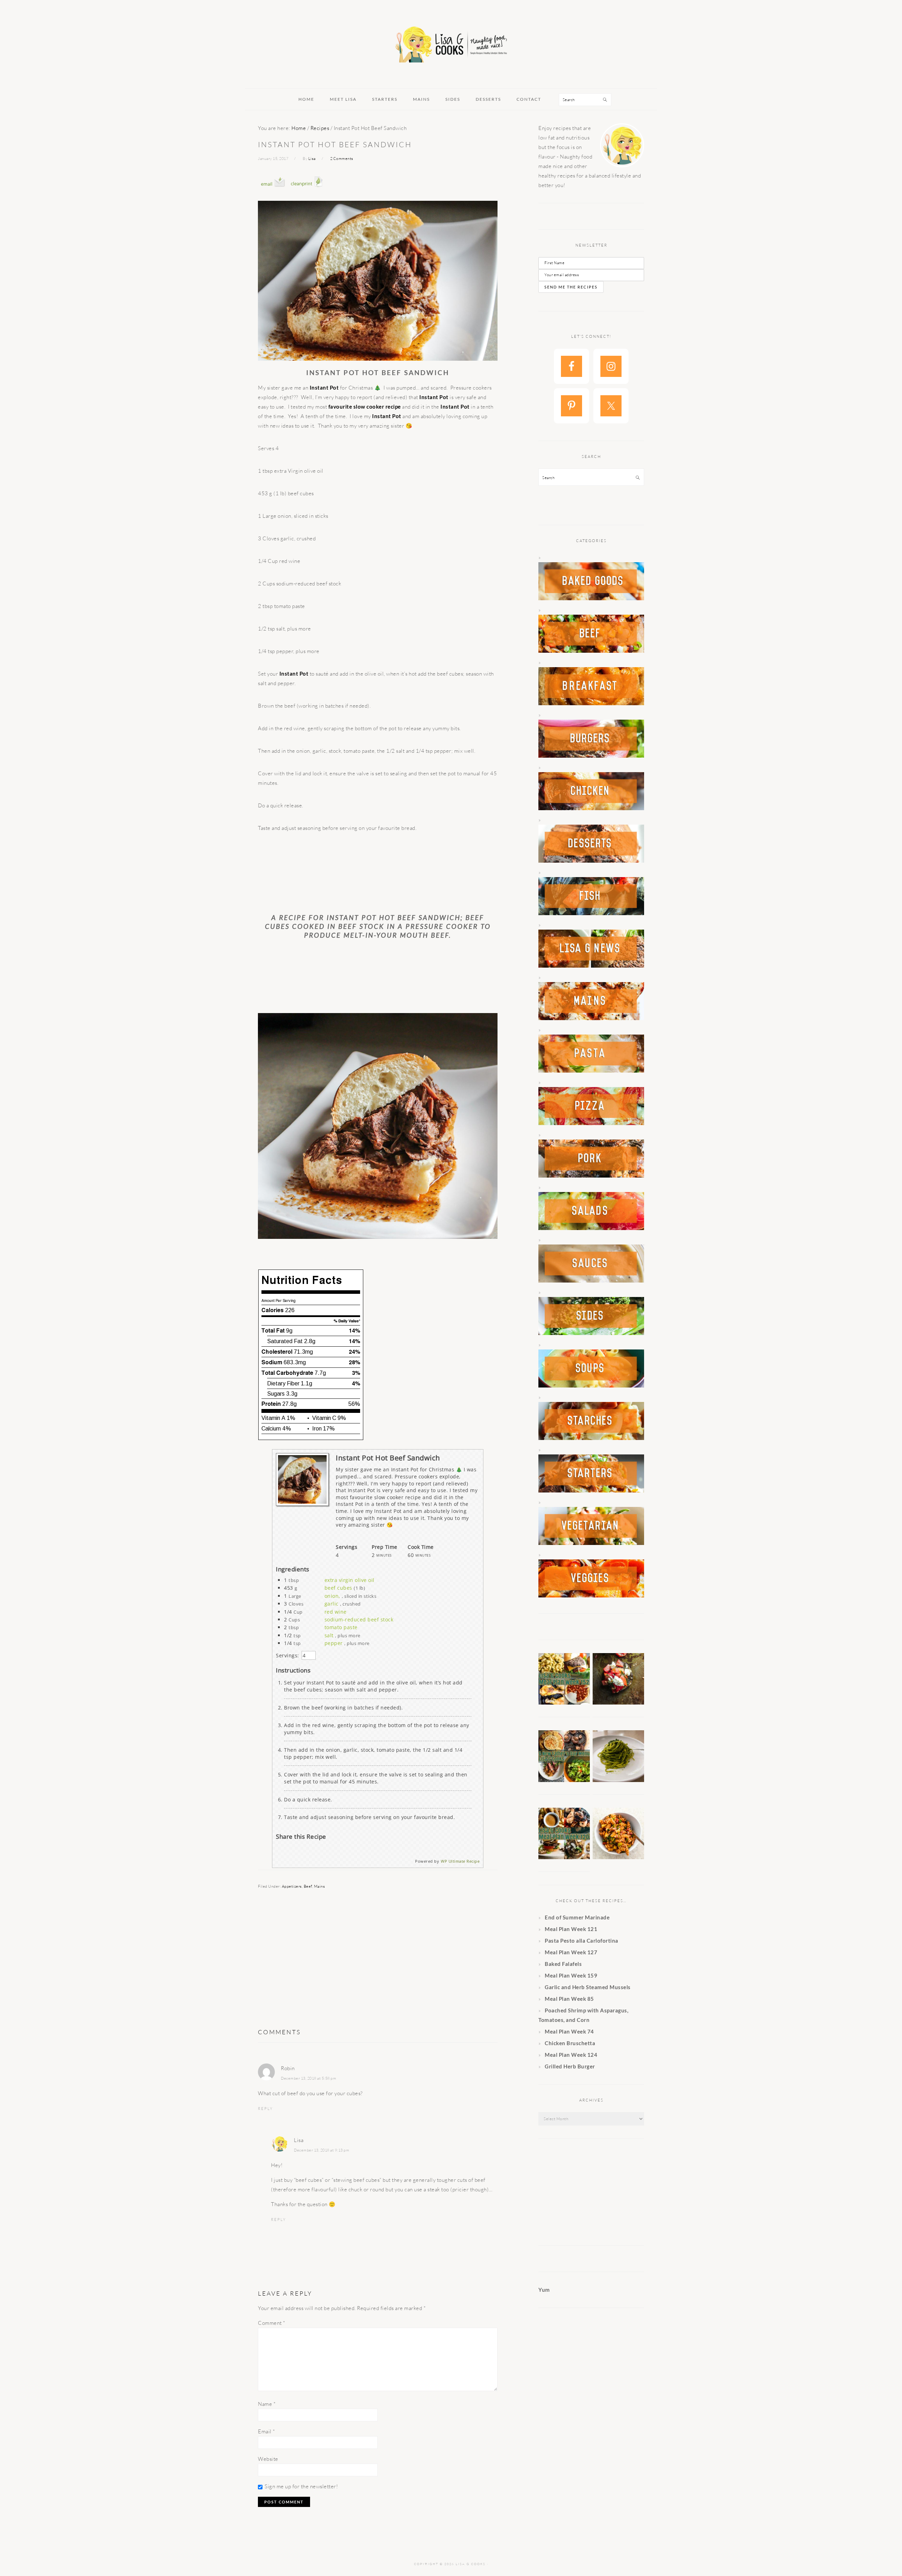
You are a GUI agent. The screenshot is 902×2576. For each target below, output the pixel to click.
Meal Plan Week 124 (571, 2055)
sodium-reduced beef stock (359, 1619)
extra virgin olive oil (350, 1580)
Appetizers (292, 1886)
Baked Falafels (563, 1964)
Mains (320, 1886)
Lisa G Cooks (451, 45)
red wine (336, 1612)
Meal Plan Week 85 (569, 1999)
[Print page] (307, 194)
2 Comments (342, 159)
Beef (308, 1886)
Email (267, 2431)
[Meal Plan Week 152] (564, 1702)
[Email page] (273, 194)
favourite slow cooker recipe (365, 406)
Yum (544, 2290)
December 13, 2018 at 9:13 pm (322, 2150)
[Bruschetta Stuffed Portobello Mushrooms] (618, 1702)
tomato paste (341, 1627)
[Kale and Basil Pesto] (618, 1780)
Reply (265, 2109)
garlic (332, 1604)
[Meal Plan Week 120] (564, 1857)
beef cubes (338, 1588)
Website (268, 2459)
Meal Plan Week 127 (571, 1952)
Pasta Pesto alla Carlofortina (582, 1941)
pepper (334, 1643)
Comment (272, 2323)
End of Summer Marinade (577, 1917)
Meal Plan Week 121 (571, 1929)
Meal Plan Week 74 (569, 2031)
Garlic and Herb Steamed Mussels (588, 1987)
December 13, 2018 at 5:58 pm (308, 2078)
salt (329, 1635)
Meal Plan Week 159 (571, 1975)
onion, (332, 1596)
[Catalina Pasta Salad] (618, 1857)
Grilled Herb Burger (570, 2066)
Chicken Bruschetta (570, 2043)
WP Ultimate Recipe (460, 1861)
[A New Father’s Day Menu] (564, 1780)
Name (267, 2404)
